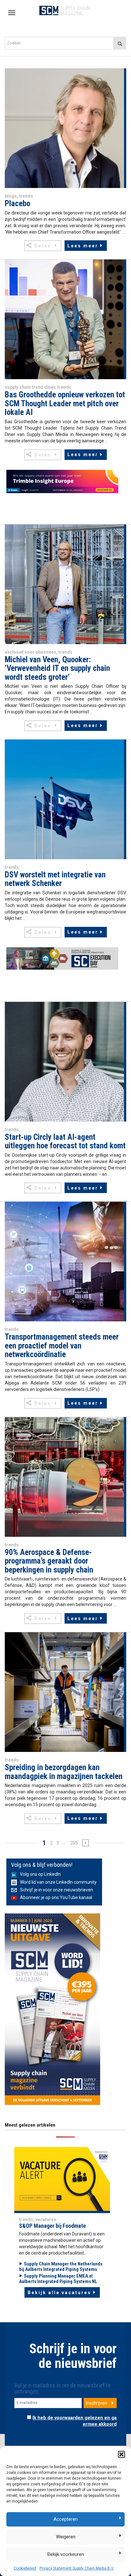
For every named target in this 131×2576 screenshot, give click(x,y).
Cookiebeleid (25, 2568)
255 (74, 1843)
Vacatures (46, 2219)
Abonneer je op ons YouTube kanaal (56, 1897)
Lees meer (83, 246)
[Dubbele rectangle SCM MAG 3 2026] (52, 2009)
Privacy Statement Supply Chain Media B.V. (77, 2568)
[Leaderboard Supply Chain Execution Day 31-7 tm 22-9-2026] (62, 958)
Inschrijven (97, 2403)
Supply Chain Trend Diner (30, 387)
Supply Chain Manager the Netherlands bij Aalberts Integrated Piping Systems (61, 2267)
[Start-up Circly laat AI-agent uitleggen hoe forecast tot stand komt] (64, 1061)
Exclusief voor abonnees (31, 652)
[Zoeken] (120, 43)
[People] (62, 2179)
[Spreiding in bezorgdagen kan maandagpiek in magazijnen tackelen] (64, 1692)
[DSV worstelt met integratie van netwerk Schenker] (64, 799)
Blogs (11, 196)
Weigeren (66, 2537)
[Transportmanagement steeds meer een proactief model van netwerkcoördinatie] (64, 1261)
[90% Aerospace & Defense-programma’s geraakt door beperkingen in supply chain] (64, 1476)
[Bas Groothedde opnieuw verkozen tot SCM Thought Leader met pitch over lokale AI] (64, 319)
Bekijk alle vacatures (59, 2293)
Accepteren (65, 2519)
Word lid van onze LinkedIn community (58, 1882)
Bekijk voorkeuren (66, 2554)
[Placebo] (64, 128)
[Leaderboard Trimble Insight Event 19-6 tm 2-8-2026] (62, 481)
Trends (26, 196)
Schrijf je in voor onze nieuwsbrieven (57, 1890)
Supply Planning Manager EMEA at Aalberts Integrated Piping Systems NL (58, 2279)
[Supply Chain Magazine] (65, 10)
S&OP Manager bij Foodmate (52, 2226)
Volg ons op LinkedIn (40, 1874)
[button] (121, 2454)
